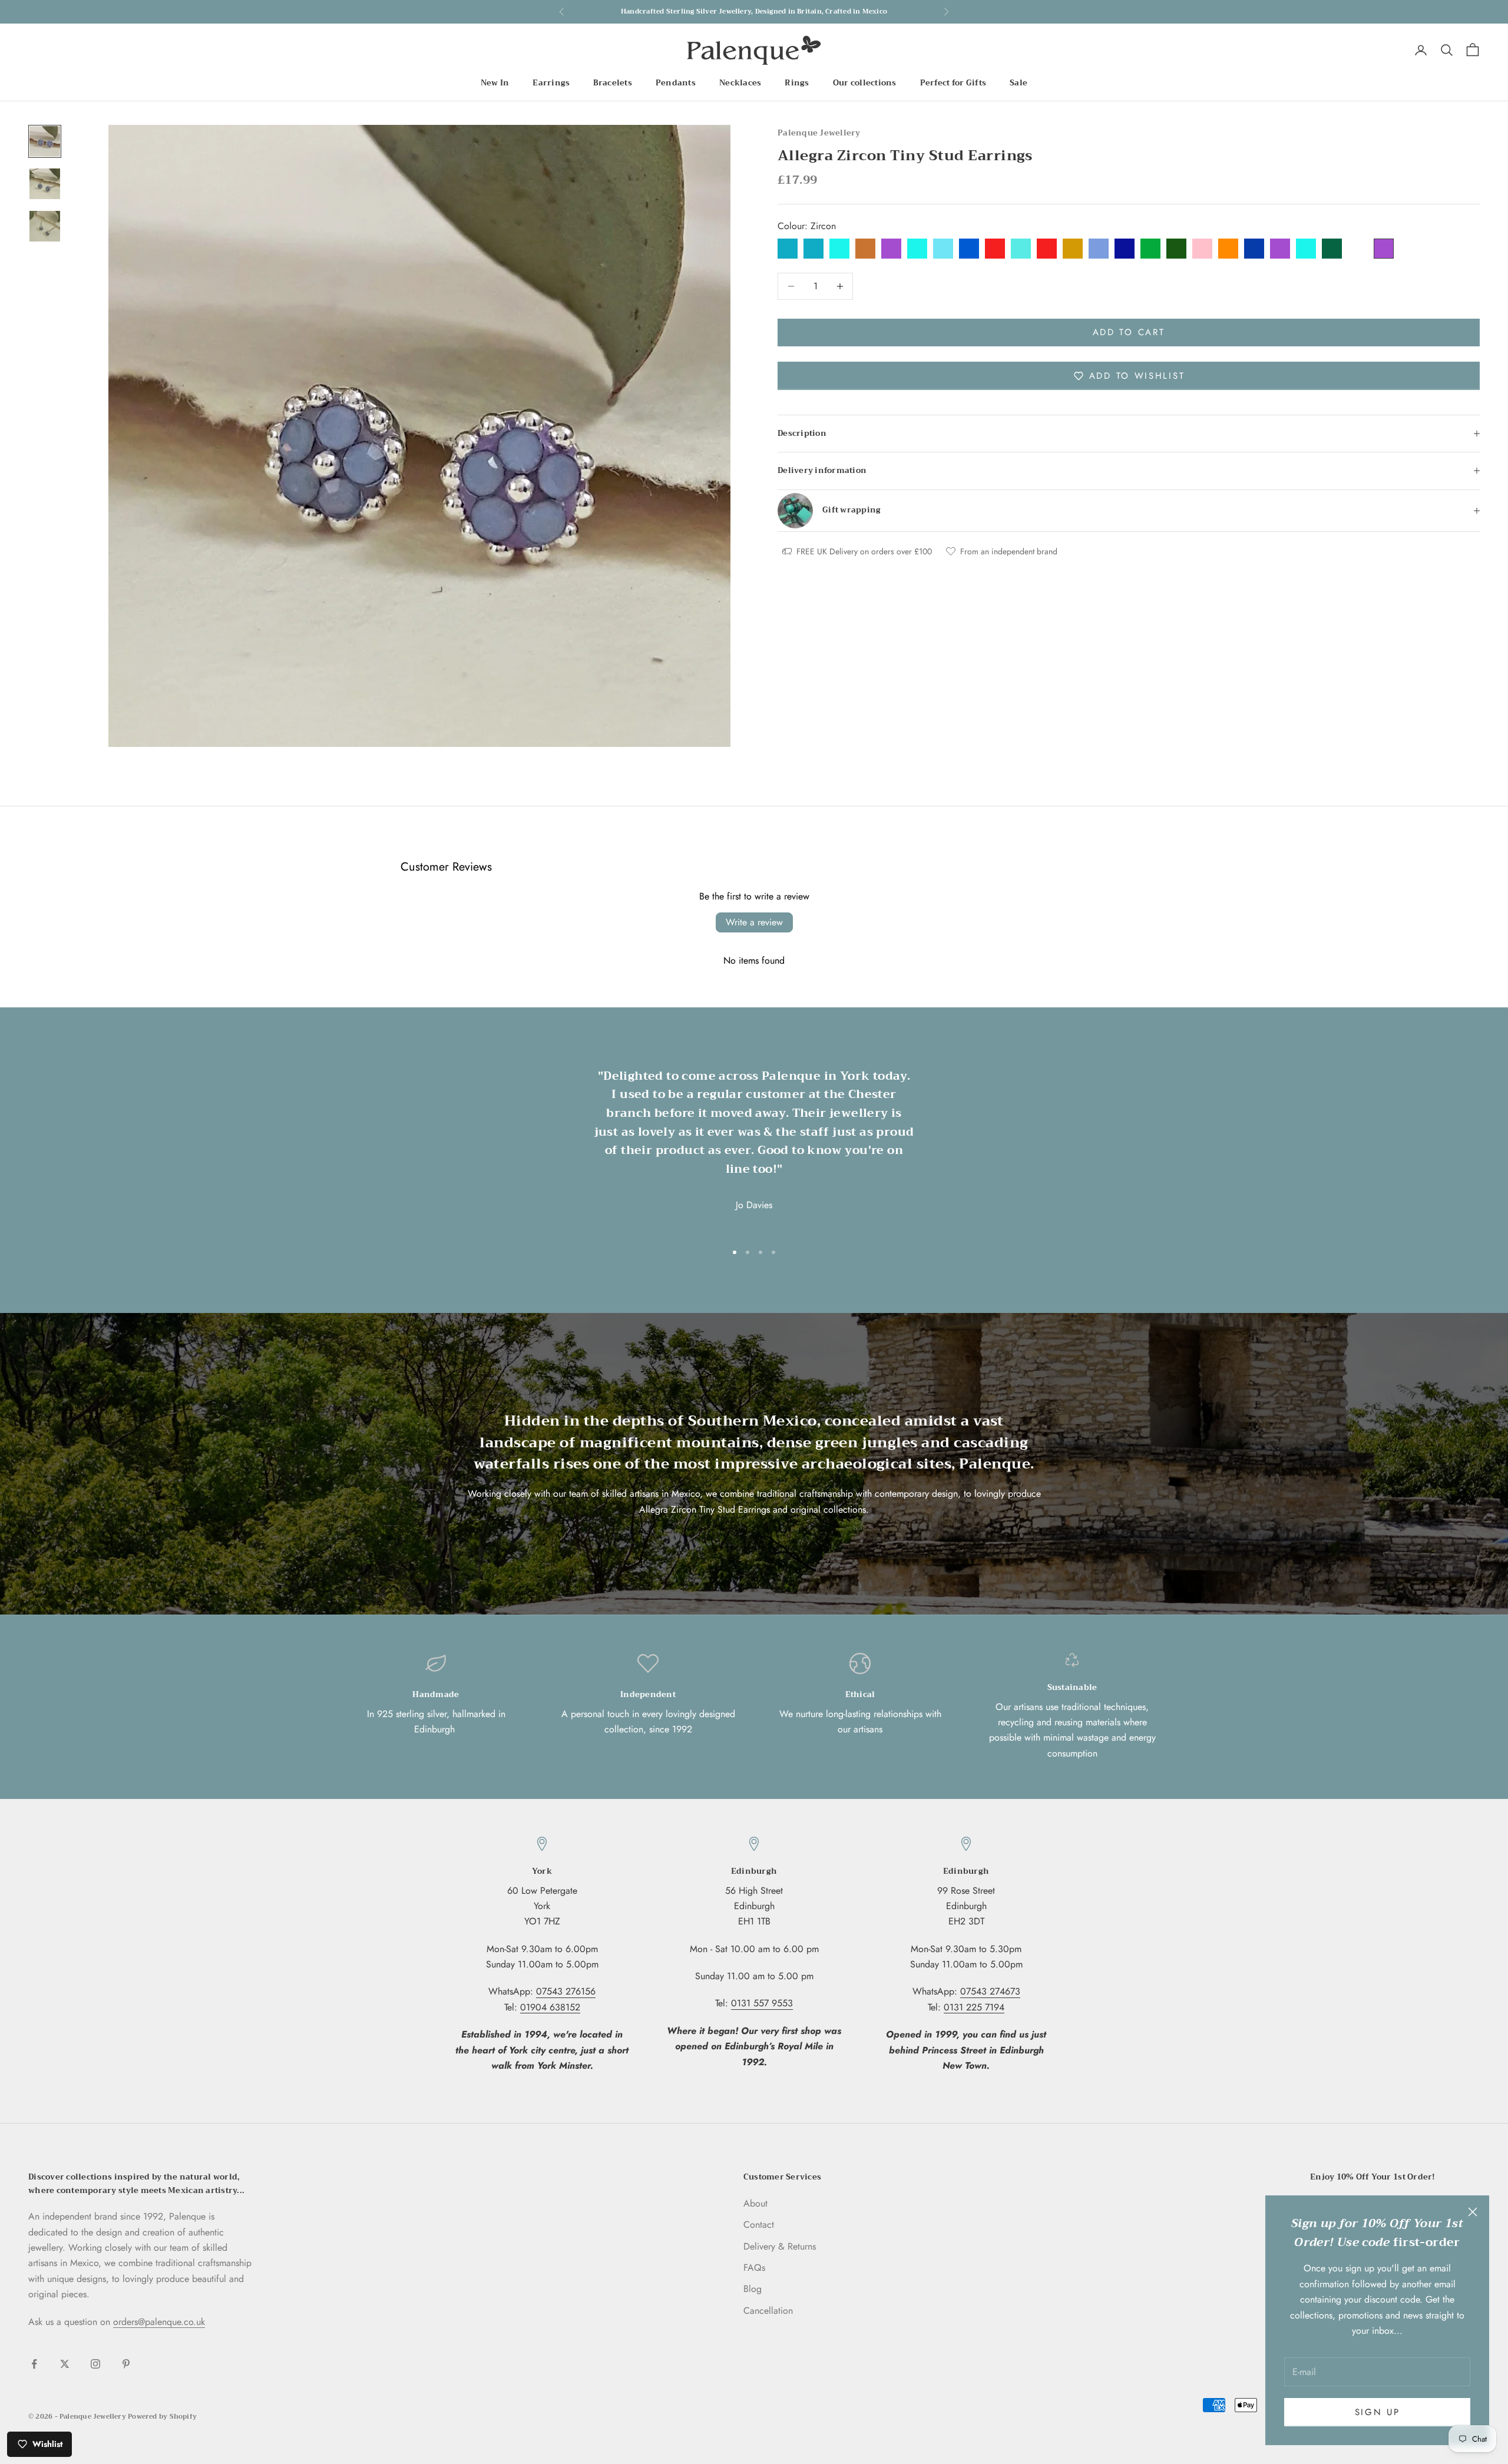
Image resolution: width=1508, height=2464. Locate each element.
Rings (797, 83)
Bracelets (612, 83)
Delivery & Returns (780, 2246)
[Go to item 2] (45, 184)
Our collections (865, 83)
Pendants (676, 83)
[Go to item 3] (45, 226)
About (755, 2203)
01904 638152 (550, 2007)
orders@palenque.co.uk (159, 2322)
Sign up (1378, 2412)
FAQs (754, 2268)
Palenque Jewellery (819, 133)
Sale (1018, 83)
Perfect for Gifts (953, 83)
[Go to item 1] (45, 141)
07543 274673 (990, 1991)
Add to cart (1129, 332)
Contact (759, 2225)
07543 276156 (566, 1991)
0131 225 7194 (974, 2007)
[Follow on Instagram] (95, 2364)
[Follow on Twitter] (65, 2364)
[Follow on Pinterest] (126, 2364)
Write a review (754, 922)
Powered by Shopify (162, 2417)
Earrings (551, 83)
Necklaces (740, 83)
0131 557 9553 (762, 2003)
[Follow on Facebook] (34, 2364)
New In (495, 83)
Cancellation (768, 2311)
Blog (753, 2289)
